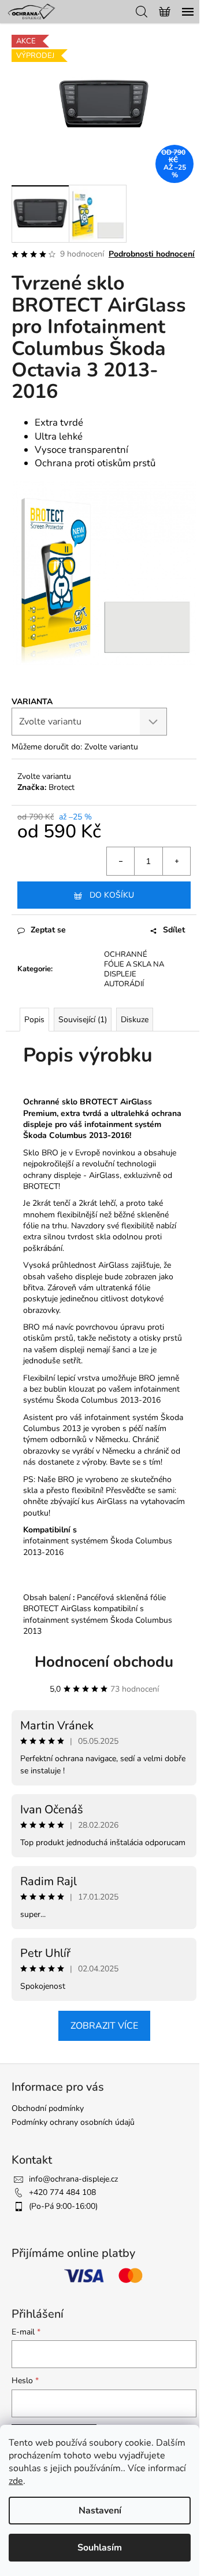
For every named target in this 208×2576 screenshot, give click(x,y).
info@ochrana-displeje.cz (73, 2179)
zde (16, 2481)
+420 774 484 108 (62, 2192)
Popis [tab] (34, 1020)
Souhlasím (100, 2548)
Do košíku (112, 895)
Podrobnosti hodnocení (152, 254)
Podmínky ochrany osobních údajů (73, 2122)
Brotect (62, 787)
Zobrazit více (104, 2026)
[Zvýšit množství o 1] (176, 861)
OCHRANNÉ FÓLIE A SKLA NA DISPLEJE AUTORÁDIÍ (134, 969)
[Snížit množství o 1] (121, 861)
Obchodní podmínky (48, 2108)
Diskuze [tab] (135, 1020)
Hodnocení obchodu (104, 1662)
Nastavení (100, 2511)
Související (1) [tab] (83, 1020)
